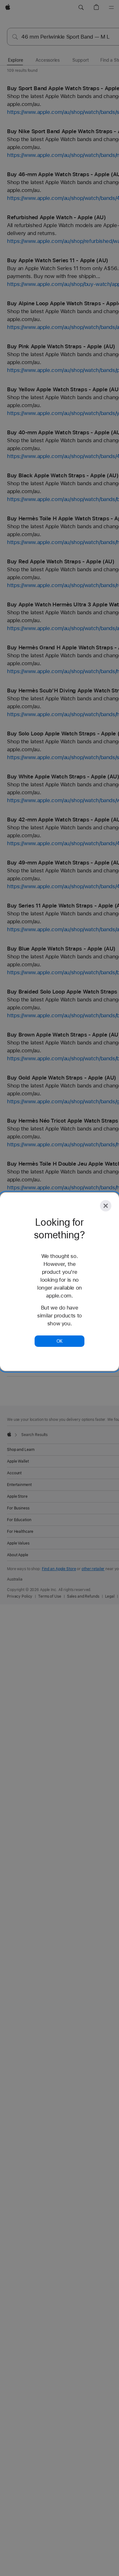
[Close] (106, 1206)
